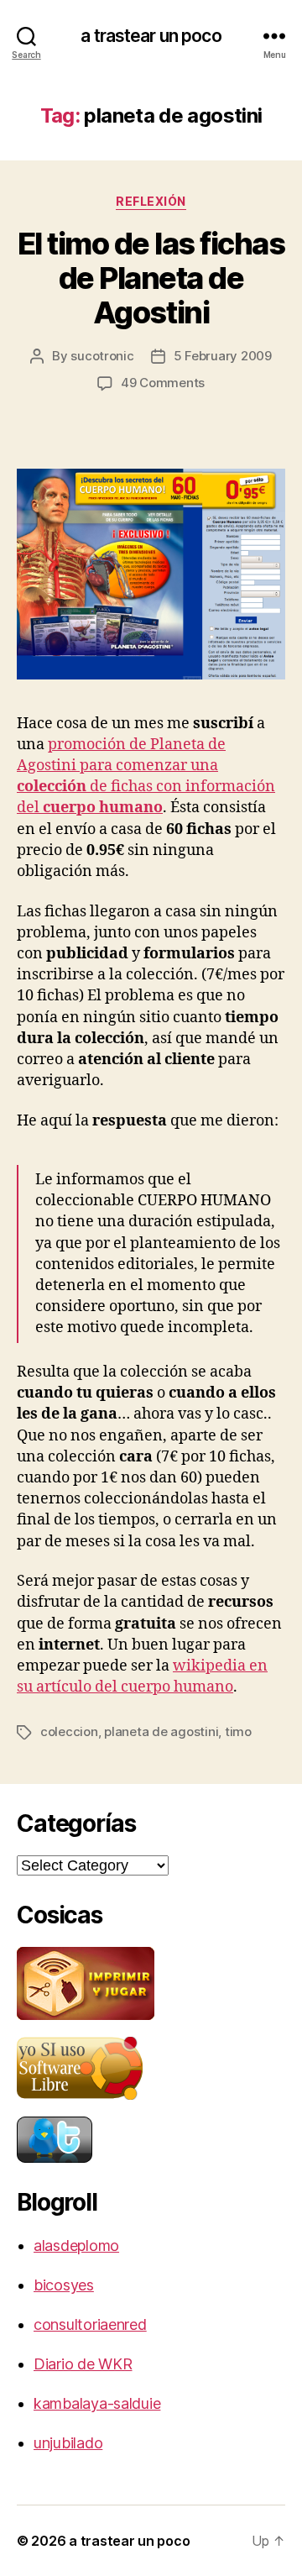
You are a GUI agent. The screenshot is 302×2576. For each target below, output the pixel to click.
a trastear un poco (151, 36)
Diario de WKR (83, 2364)
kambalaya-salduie (97, 2403)
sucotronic (102, 356)
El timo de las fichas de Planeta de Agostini (151, 278)
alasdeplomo (76, 2245)
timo (238, 1731)
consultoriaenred (90, 2324)
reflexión (151, 201)
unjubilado (68, 2443)
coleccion (69, 1731)
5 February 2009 (223, 356)
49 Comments (163, 383)
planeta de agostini (161, 1731)
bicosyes (64, 2285)
